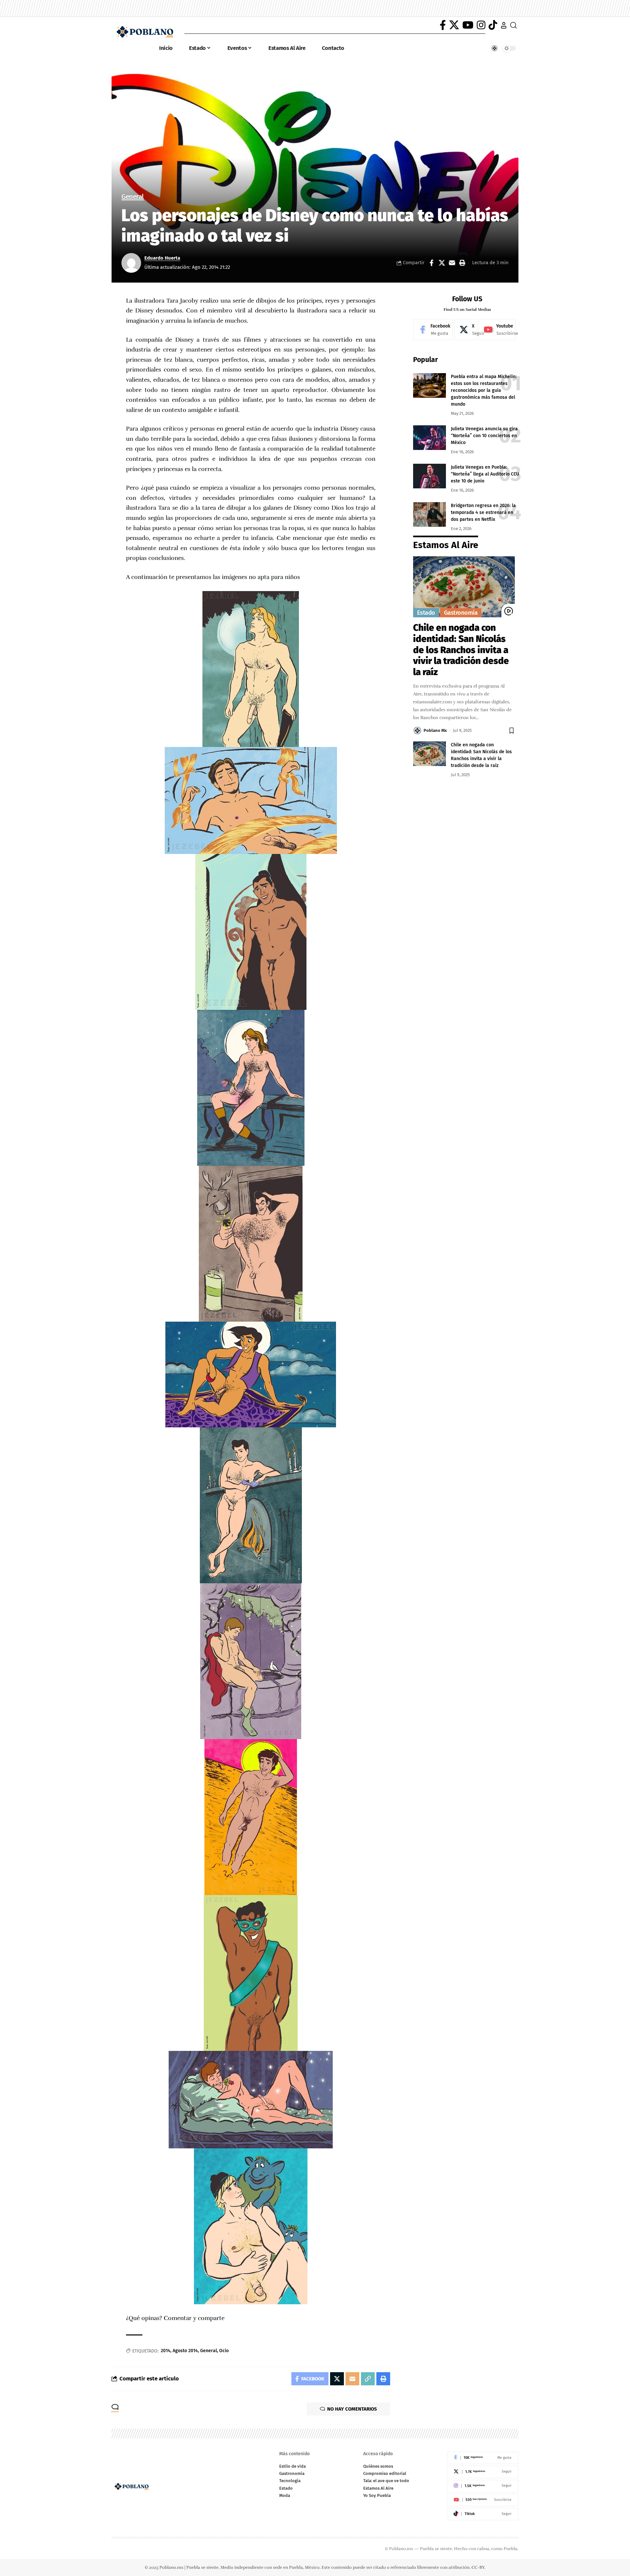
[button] (462, 263)
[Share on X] (442, 263)
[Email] (452, 263)
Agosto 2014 (185, 2351)
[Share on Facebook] (431, 263)
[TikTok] (493, 25)
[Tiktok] (483, 2514)
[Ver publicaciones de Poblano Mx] (417, 731)
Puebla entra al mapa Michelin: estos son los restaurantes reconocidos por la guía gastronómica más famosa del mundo (484, 390)
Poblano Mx (435, 730)
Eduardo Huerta (162, 258)
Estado (426, 613)
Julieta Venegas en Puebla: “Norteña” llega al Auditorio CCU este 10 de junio (485, 474)
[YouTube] (468, 25)
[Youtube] (497, 330)
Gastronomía (461, 613)
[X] (454, 25)
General (133, 197)
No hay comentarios (352, 2409)
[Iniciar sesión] (504, 25)
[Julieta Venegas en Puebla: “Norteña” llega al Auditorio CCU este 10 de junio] (430, 476)
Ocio (224, 2351)
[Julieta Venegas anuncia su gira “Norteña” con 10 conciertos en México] (430, 438)
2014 (166, 2351)
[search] (514, 25)
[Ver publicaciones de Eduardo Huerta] (131, 263)
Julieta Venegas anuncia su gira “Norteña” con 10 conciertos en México (484, 436)
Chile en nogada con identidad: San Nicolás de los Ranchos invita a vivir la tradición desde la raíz (461, 650)
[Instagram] (481, 25)
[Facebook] (443, 25)
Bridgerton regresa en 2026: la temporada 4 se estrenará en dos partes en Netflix (483, 512)
